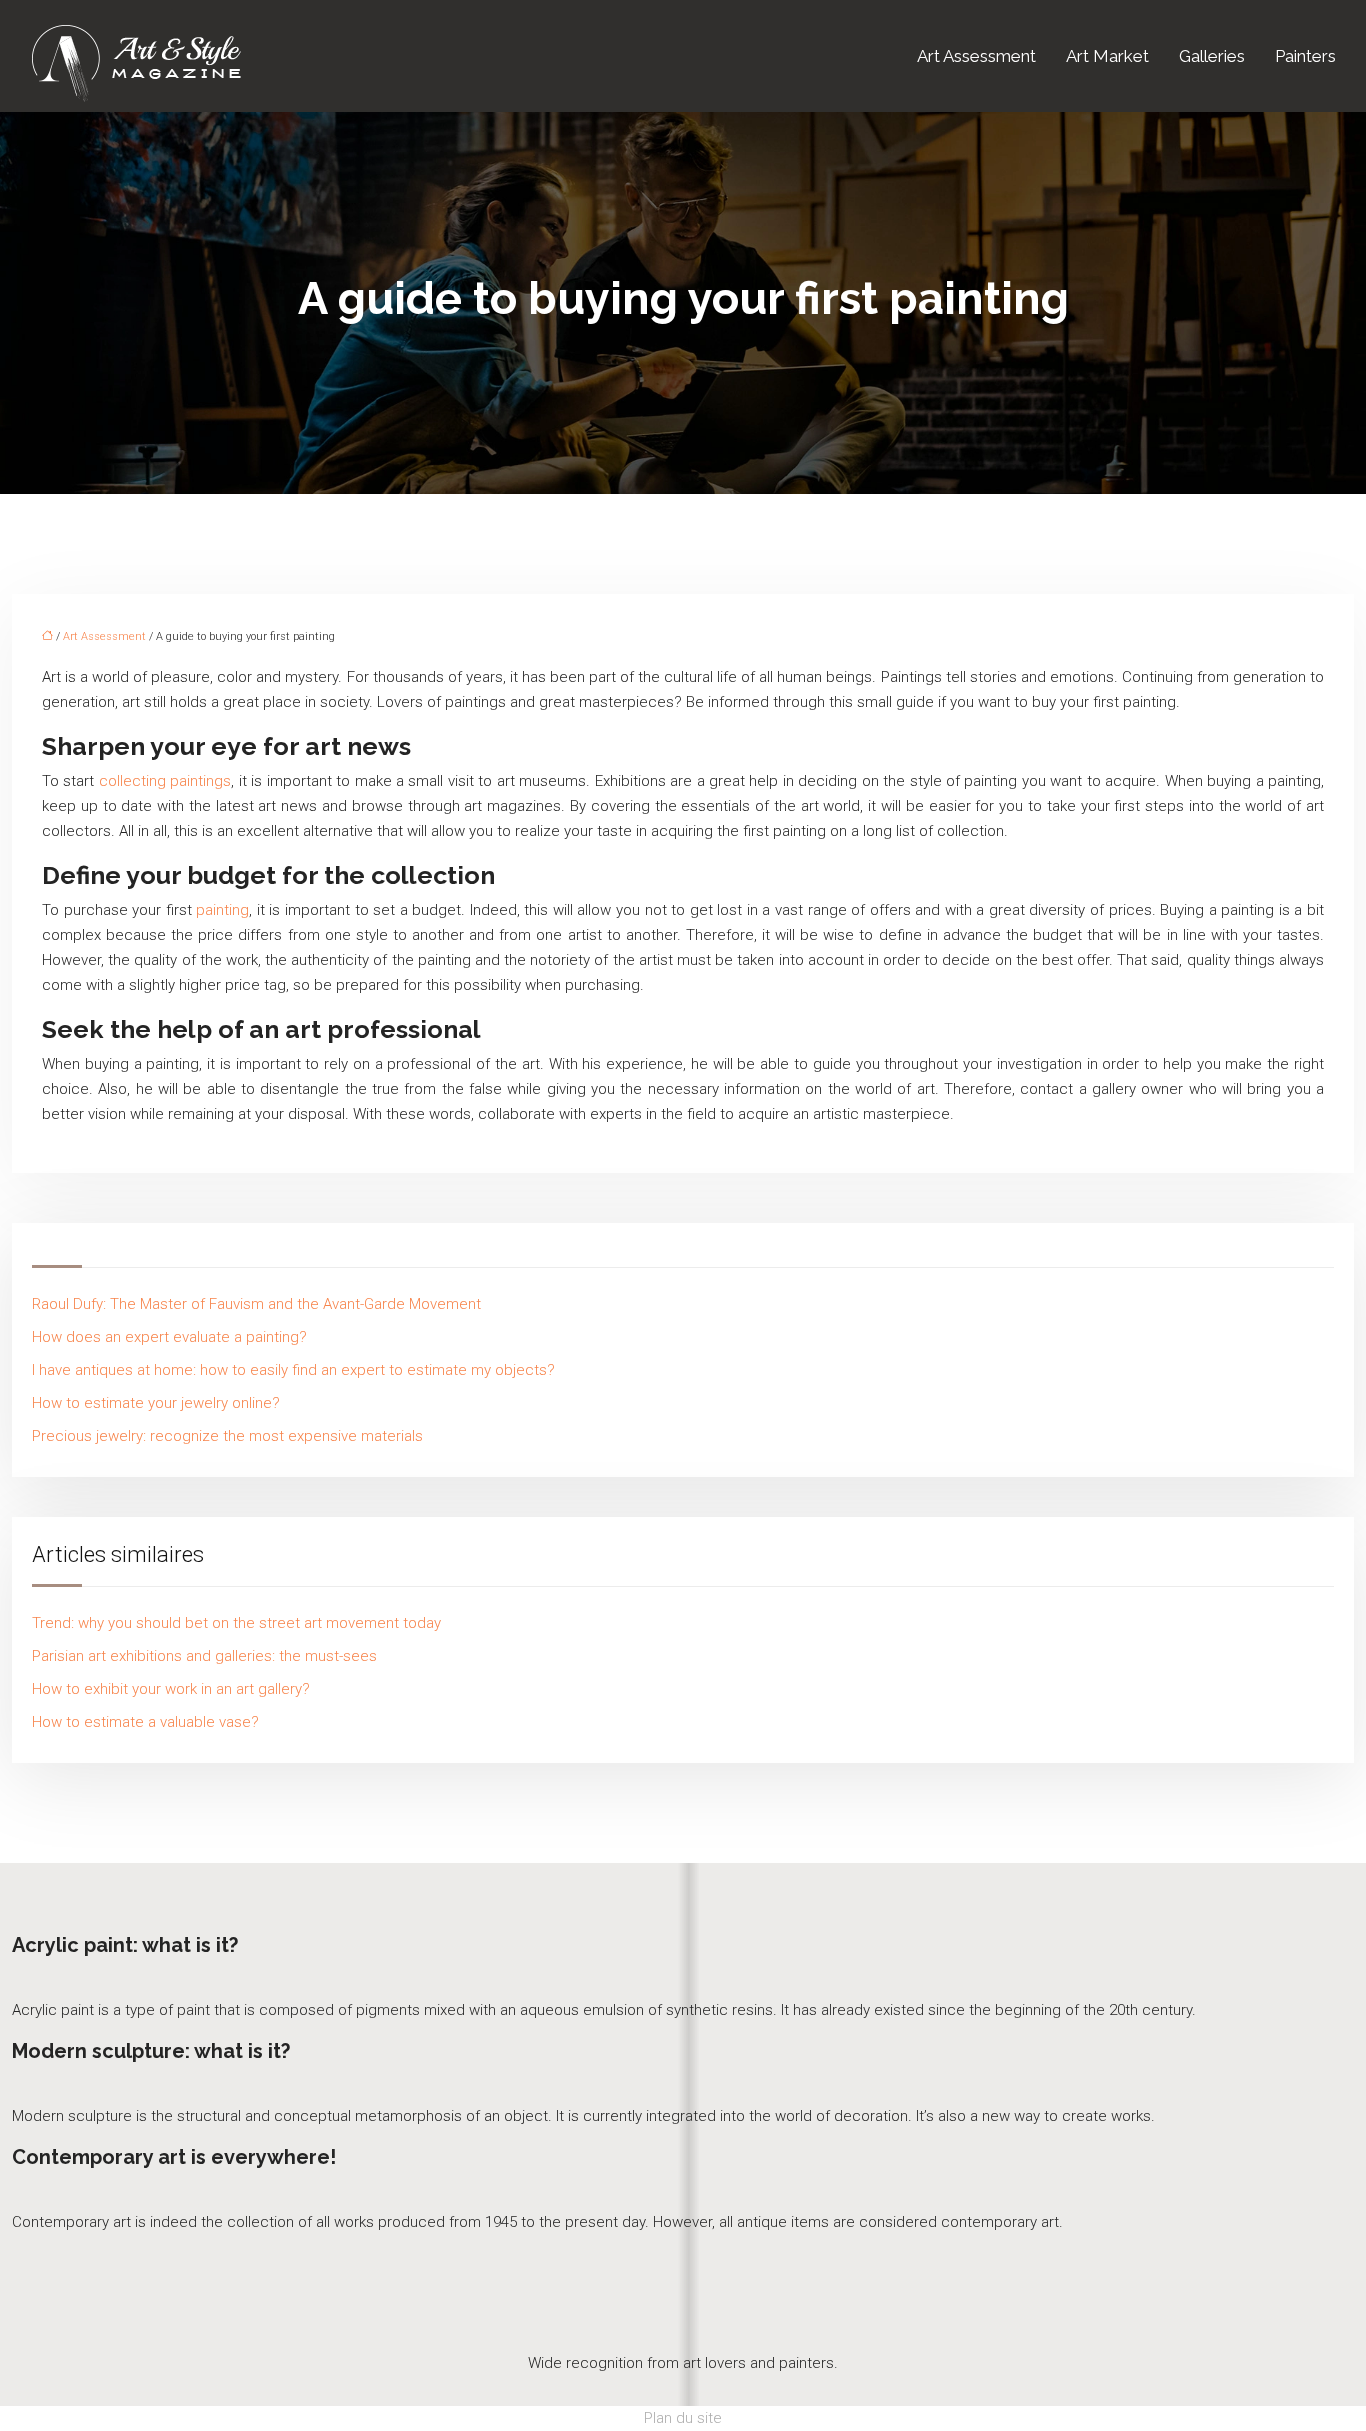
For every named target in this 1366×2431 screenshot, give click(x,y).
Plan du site (683, 2418)
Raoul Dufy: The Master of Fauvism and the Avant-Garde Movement (256, 1304)
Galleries (1212, 56)
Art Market (1107, 56)
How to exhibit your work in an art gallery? (171, 1689)
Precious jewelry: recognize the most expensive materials (227, 1436)
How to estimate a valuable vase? (145, 1722)
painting (222, 910)
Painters (1305, 56)
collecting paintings (165, 781)
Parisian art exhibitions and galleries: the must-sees (204, 1656)
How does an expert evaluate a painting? (169, 1337)
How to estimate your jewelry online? (156, 1403)
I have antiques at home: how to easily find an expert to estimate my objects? (293, 1370)
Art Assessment (976, 56)
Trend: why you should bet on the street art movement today (236, 1623)
